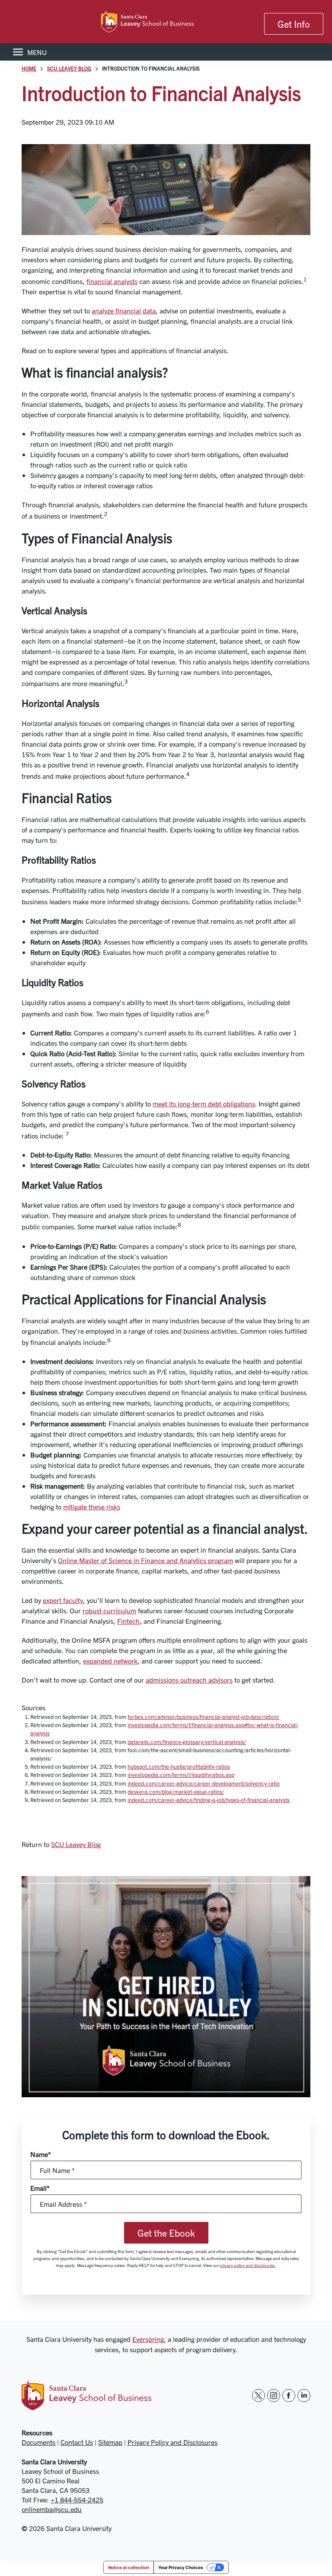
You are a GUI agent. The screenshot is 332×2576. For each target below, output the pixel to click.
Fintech (128, 1621)
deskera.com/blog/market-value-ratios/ (176, 1791)
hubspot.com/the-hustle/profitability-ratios (179, 1766)
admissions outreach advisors (189, 1680)
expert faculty (63, 1600)
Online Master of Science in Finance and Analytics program (145, 1560)
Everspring (148, 2339)
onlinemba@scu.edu (52, 2509)
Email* (40, 2188)
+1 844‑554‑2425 (77, 2499)
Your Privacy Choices (181, 2567)
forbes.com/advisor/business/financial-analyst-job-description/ (203, 1717)
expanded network (110, 1660)
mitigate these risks (92, 1506)
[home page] (166, 22)
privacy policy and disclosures (247, 2265)
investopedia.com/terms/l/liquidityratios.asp (181, 1775)
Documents (38, 2442)
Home (29, 68)
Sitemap (110, 2442)
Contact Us (77, 2442)
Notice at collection (129, 2567)
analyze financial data (124, 310)
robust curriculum (109, 1610)
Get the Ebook (166, 2233)
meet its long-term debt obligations (204, 1103)
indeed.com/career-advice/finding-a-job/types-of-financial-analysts (209, 1800)
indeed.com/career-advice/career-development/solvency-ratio (204, 1783)
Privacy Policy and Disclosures (172, 2442)
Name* (41, 2154)
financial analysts (112, 281)
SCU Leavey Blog (69, 68)
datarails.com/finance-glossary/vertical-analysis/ (187, 1742)
